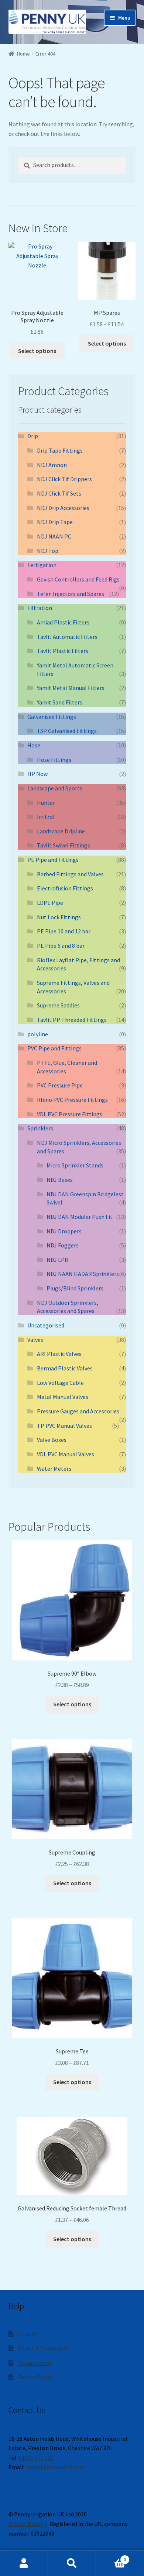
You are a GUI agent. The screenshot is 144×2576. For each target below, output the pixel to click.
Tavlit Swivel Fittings (64, 845)
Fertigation (42, 565)
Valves (35, 1340)
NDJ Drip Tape (55, 522)
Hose (34, 745)
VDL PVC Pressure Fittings (70, 1114)
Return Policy (35, 2377)
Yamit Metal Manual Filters (71, 688)
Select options (37, 351)
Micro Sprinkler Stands (75, 1165)
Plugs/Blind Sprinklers (75, 1288)
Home (23, 54)
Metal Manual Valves (63, 1397)
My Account (24, 2563)
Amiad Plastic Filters (63, 622)
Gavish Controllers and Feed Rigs (78, 579)
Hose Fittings (54, 760)
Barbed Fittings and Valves (70, 874)
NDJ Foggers (63, 1245)
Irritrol (46, 817)
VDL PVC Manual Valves (66, 1454)
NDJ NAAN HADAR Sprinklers (83, 1274)
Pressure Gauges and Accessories (78, 1411)
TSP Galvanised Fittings (67, 731)
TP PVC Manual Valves (64, 1426)
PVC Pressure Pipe (60, 1085)
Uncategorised (46, 1325)
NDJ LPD (57, 1260)
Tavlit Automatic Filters (67, 637)
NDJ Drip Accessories (63, 508)
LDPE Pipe (50, 903)
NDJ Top (48, 551)
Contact (28, 2334)
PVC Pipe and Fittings (54, 1048)
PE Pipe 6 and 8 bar (61, 946)
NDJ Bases (60, 1180)
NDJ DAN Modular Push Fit (80, 1217)
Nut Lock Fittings (59, 917)
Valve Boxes (52, 1440)
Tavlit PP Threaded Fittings (72, 1020)
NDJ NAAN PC (54, 536)
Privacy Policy (35, 2363)
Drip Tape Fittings (60, 450)
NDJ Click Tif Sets (59, 493)
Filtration (40, 608)
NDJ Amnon (52, 465)
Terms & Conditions (43, 2348)
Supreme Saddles (58, 1005)
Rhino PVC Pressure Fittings (72, 1100)
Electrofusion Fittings (65, 888)
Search (72, 2563)
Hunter (46, 803)
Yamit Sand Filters (60, 702)
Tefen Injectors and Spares (71, 594)
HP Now (37, 774)
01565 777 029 (36, 2457)
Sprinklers (40, 1128)
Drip (33, 436)
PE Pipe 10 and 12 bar (64, 931)
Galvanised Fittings (52, 717)
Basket (111, 2557)
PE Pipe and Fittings (53, 860)
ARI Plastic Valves (59, 1354)
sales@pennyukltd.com (55, 2467)
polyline (38, 1034)
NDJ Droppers (64, 1231)
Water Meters (54, 1469)
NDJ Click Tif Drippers (64, 479)
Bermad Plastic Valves (65, 1368)
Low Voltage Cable (60, 1383)
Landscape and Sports (55, 788)
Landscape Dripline (61, 831)
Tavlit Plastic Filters (63, 651)
